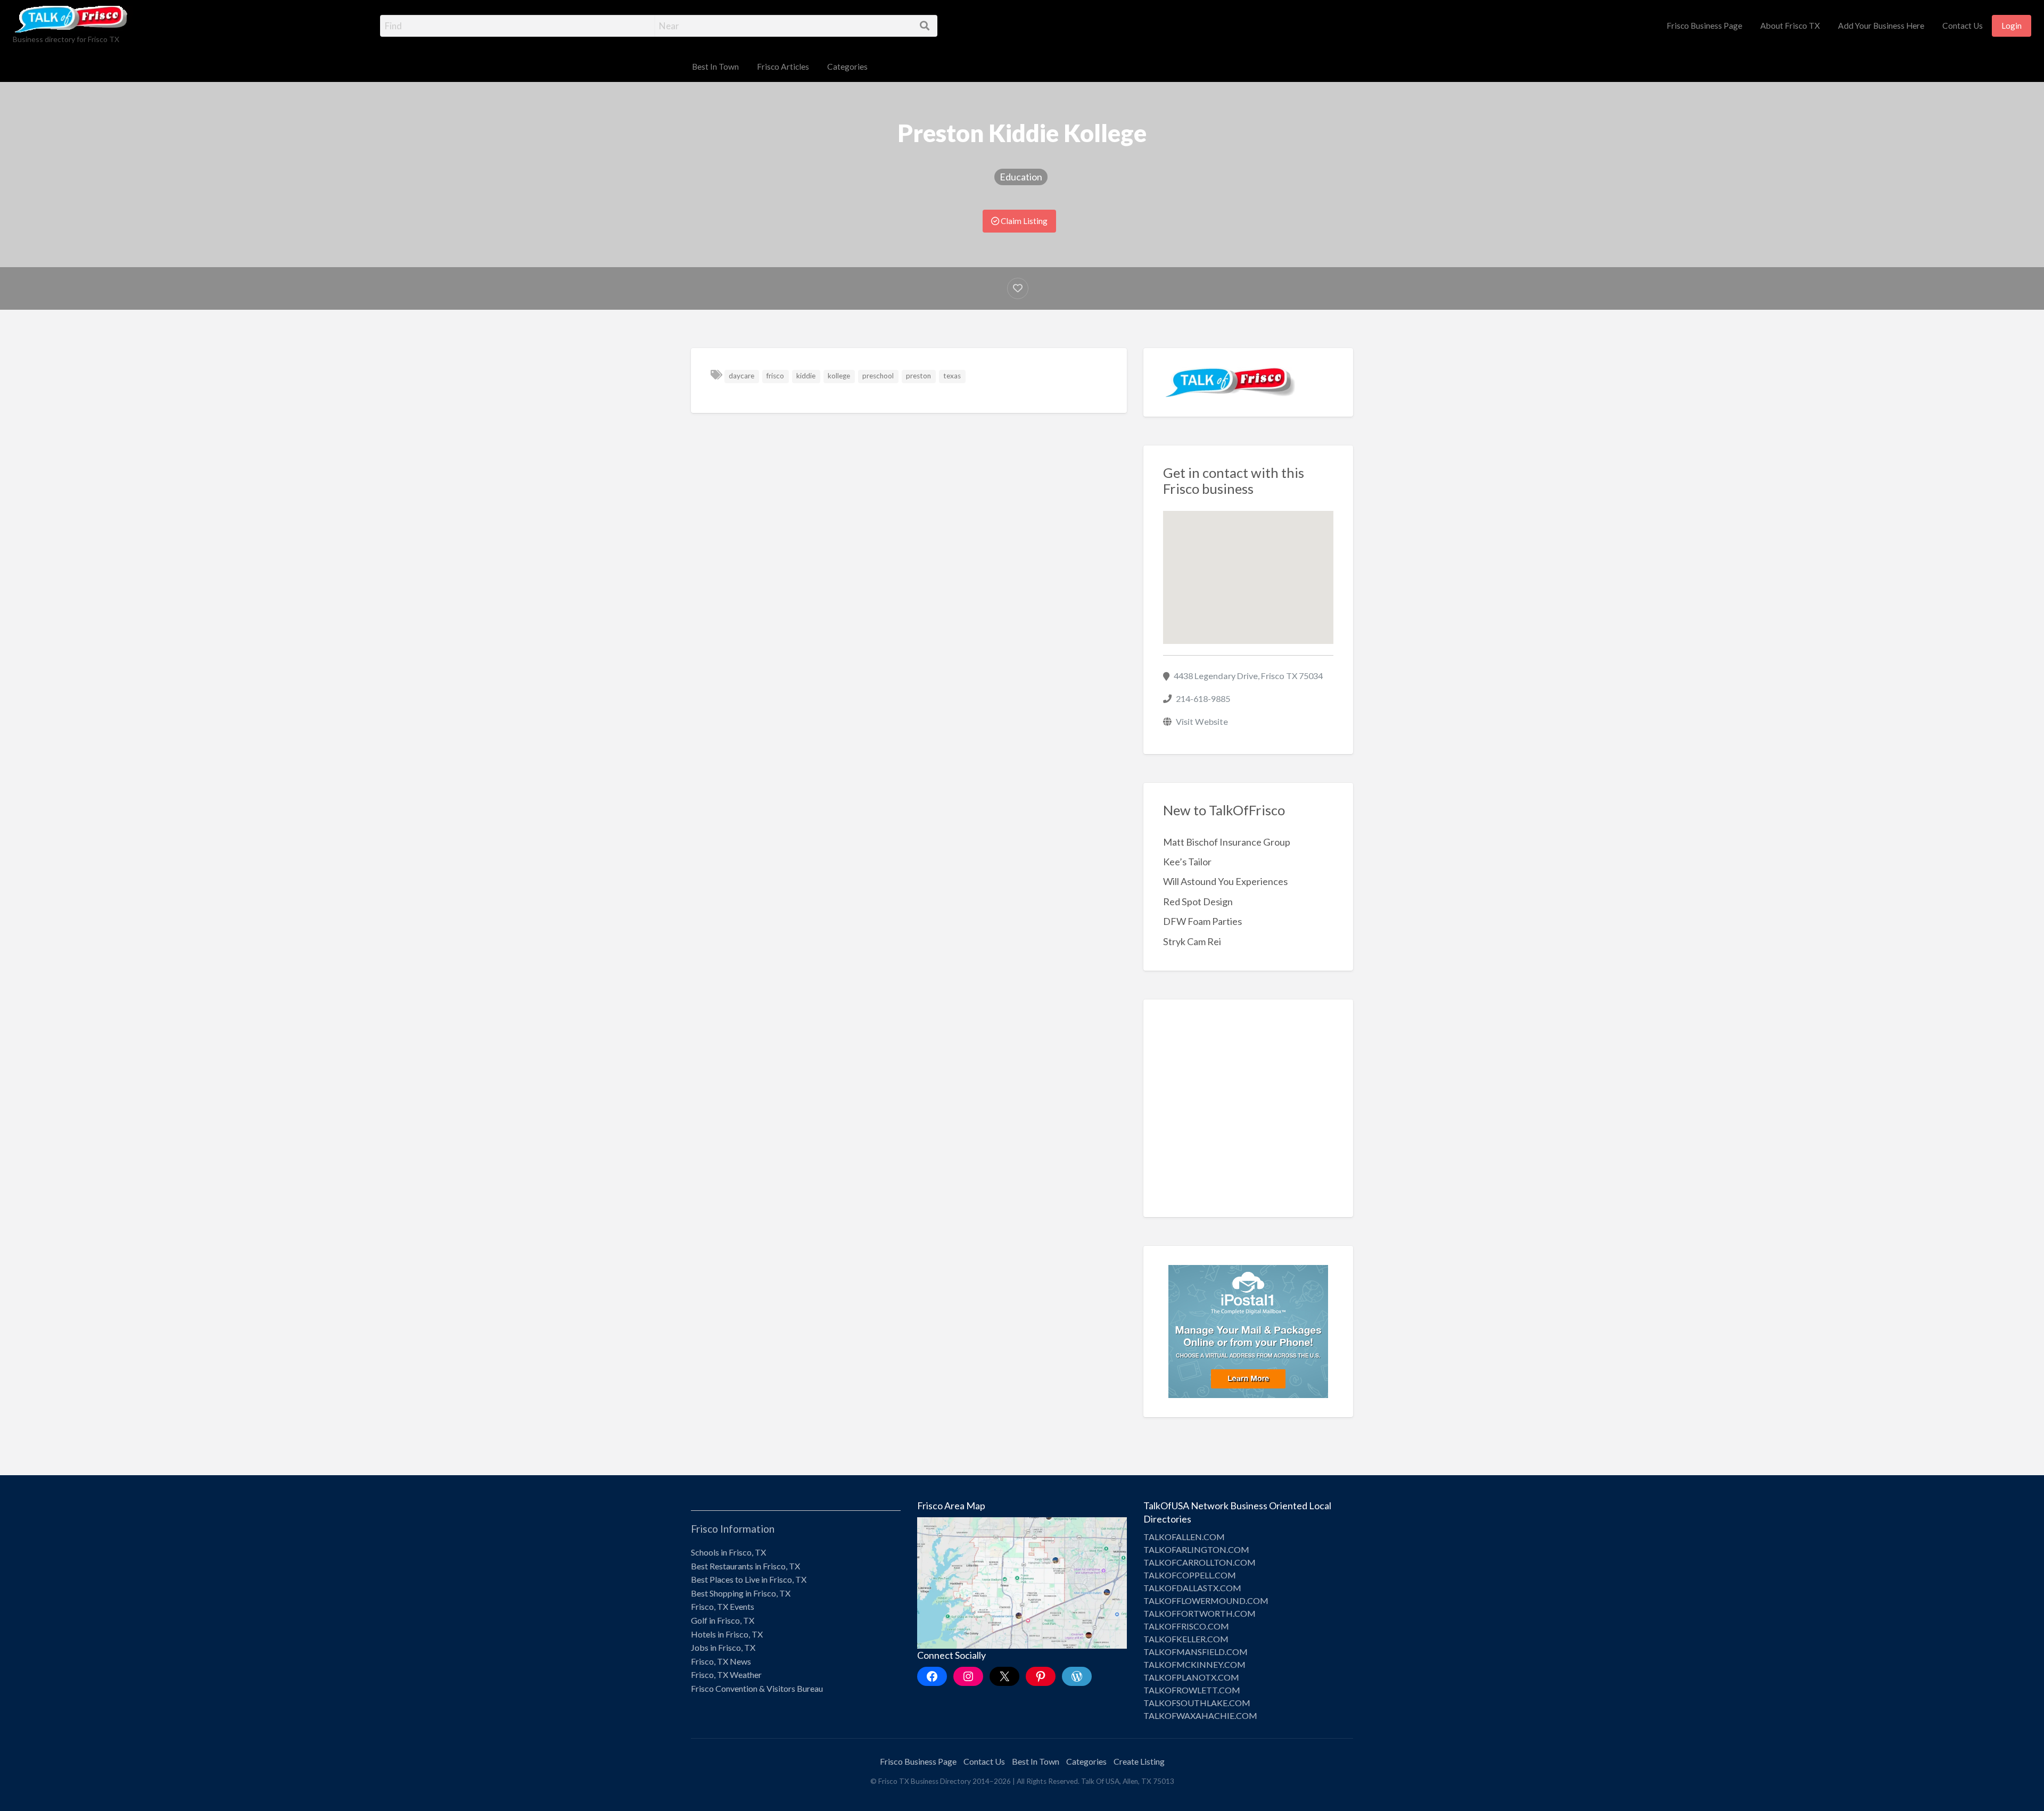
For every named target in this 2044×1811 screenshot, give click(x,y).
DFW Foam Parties (1202, 921)
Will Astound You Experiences (1225, 881)
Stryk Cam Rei (1192, 941)
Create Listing (1139, 1761)
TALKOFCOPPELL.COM (1190, 1575)
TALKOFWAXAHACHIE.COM (1200, 1715)
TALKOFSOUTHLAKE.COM (1197, 1703)
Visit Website (1202, 721)
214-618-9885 (1203, 698)
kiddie (806, 376)
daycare (741, 376)
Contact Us (1963, 26)
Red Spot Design (1198, 902)
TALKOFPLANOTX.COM (1191, 1677)
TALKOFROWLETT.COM (1192, 1690)
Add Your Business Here (1881, 26)
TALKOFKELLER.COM (1186, 1639)
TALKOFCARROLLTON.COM (1200, 1562)
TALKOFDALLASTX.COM (1192, 1588)
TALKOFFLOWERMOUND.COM (1206, 1601)
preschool (878, 376)
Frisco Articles (783, 67)
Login (2012, 26)
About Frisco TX (1790, 26)
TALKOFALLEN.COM (1184, 1537)
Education (1021, 177)
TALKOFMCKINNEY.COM (1194, 1664)
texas (952, 376)
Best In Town (715, 67)
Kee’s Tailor (1187, 862)
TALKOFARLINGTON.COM (1196, 1549)
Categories (847, 67)
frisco (775, 376)
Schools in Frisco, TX (728, 1552)
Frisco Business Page (1704, 26)
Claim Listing (1023, 221)
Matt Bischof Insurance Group (1227, 842)
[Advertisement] (1248, 1116)
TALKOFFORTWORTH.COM (1200, 1613)
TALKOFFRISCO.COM (1186, 1626)
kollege (839, 376)
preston (918, 376)
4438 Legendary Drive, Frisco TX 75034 (1248, 676)
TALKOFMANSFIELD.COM (1196, 1652)
